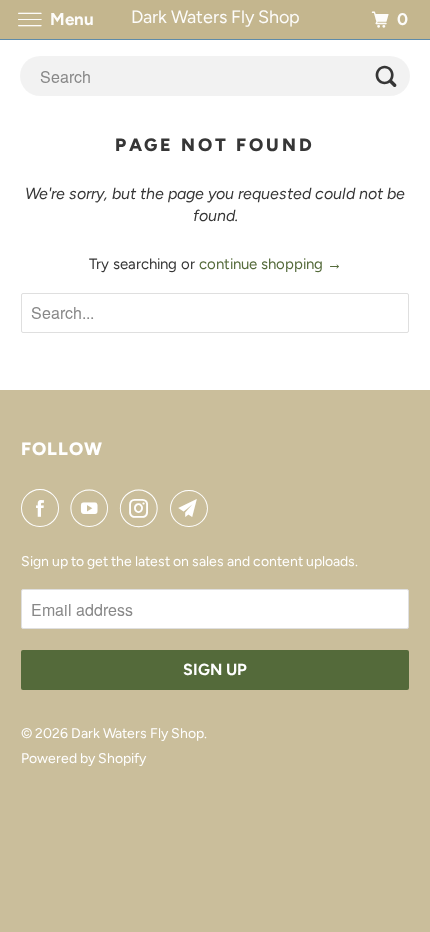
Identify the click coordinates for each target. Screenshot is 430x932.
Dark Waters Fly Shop (137, 733)
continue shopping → (270, 264)
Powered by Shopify (83, 758)
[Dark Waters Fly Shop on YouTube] (93, 508)
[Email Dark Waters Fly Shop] (193, 508)
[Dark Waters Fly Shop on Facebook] (44, 508)
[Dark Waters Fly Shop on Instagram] (143, 508)
